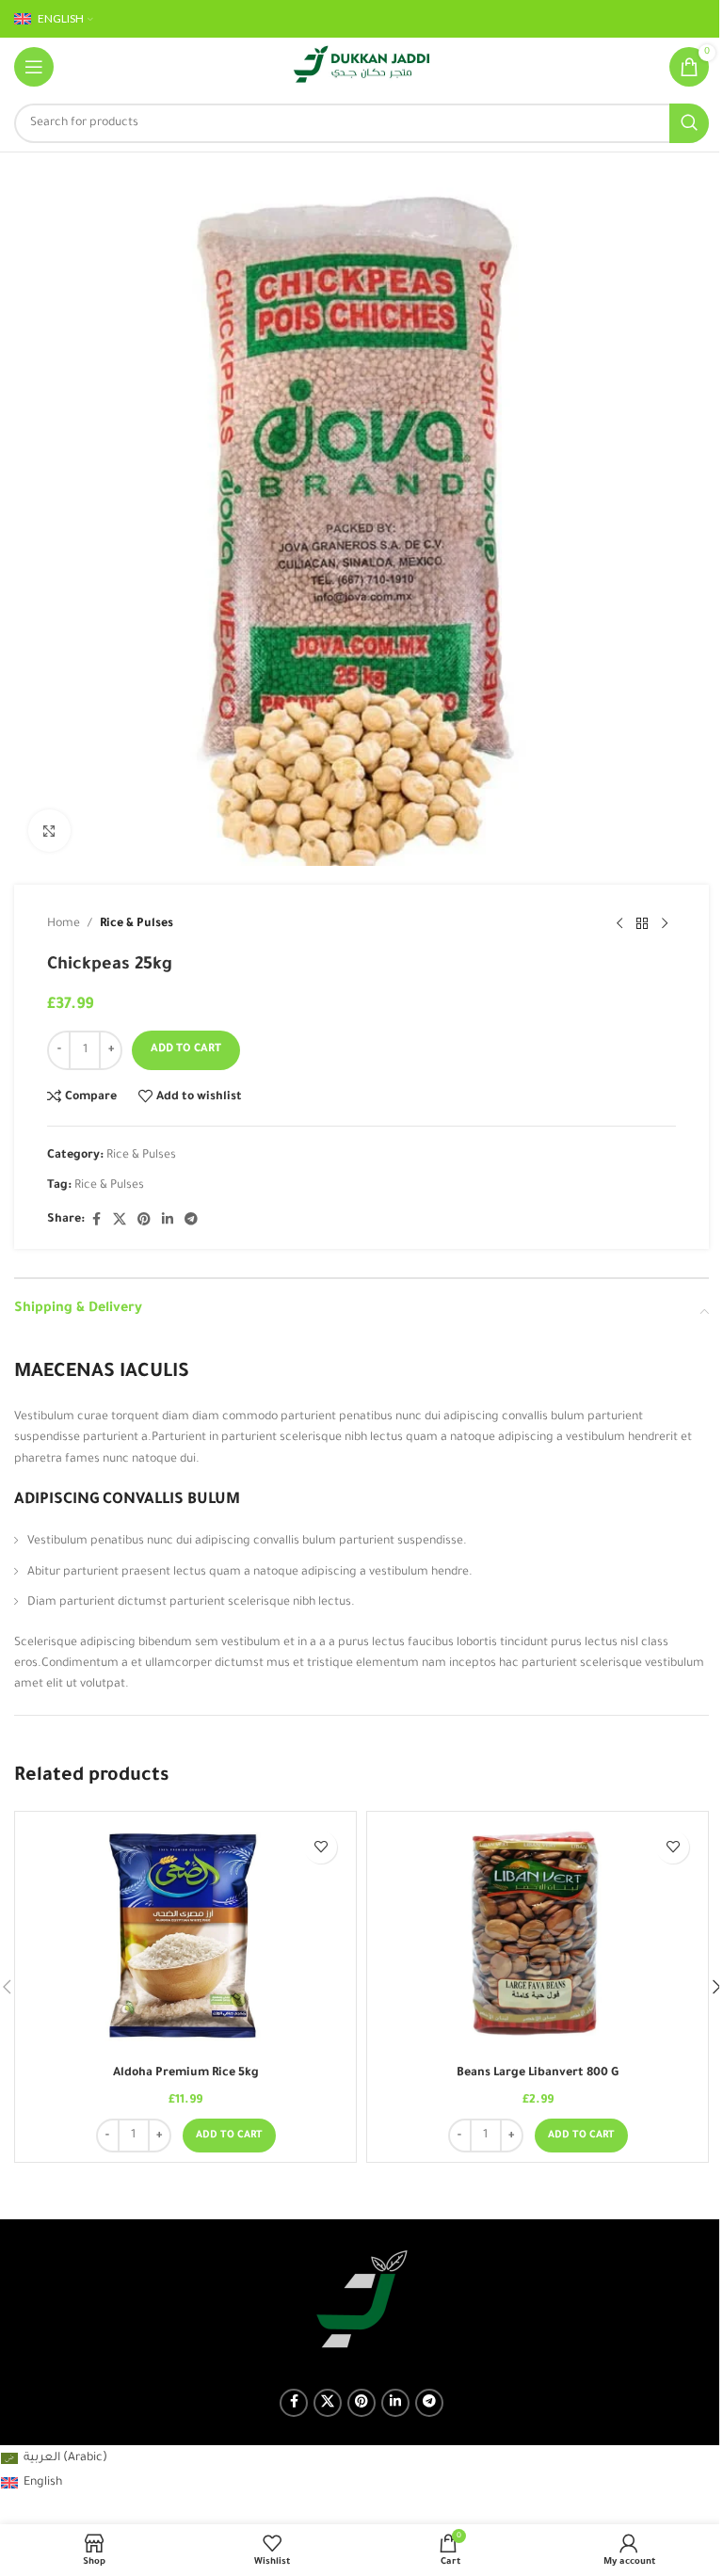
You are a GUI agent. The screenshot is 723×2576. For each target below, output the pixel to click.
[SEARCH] (689, 123)
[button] (229, 2136)
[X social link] (120, 1221)
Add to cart (186, 1050)
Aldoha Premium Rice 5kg (186, 2073)
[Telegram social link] (191, 1221)
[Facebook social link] (96, 1221)
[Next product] (665, 924)
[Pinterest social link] (144, 1221)
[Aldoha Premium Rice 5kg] (185, 1939)
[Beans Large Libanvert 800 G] (538, 1939)
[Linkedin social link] (168, 1221)
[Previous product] (619, 924)
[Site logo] (361, 68)
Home (64, 924)
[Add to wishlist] (321, 1847)
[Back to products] (642, 924)
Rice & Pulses (137, 924)
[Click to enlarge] (49, 831)
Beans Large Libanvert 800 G (538, 2073)
